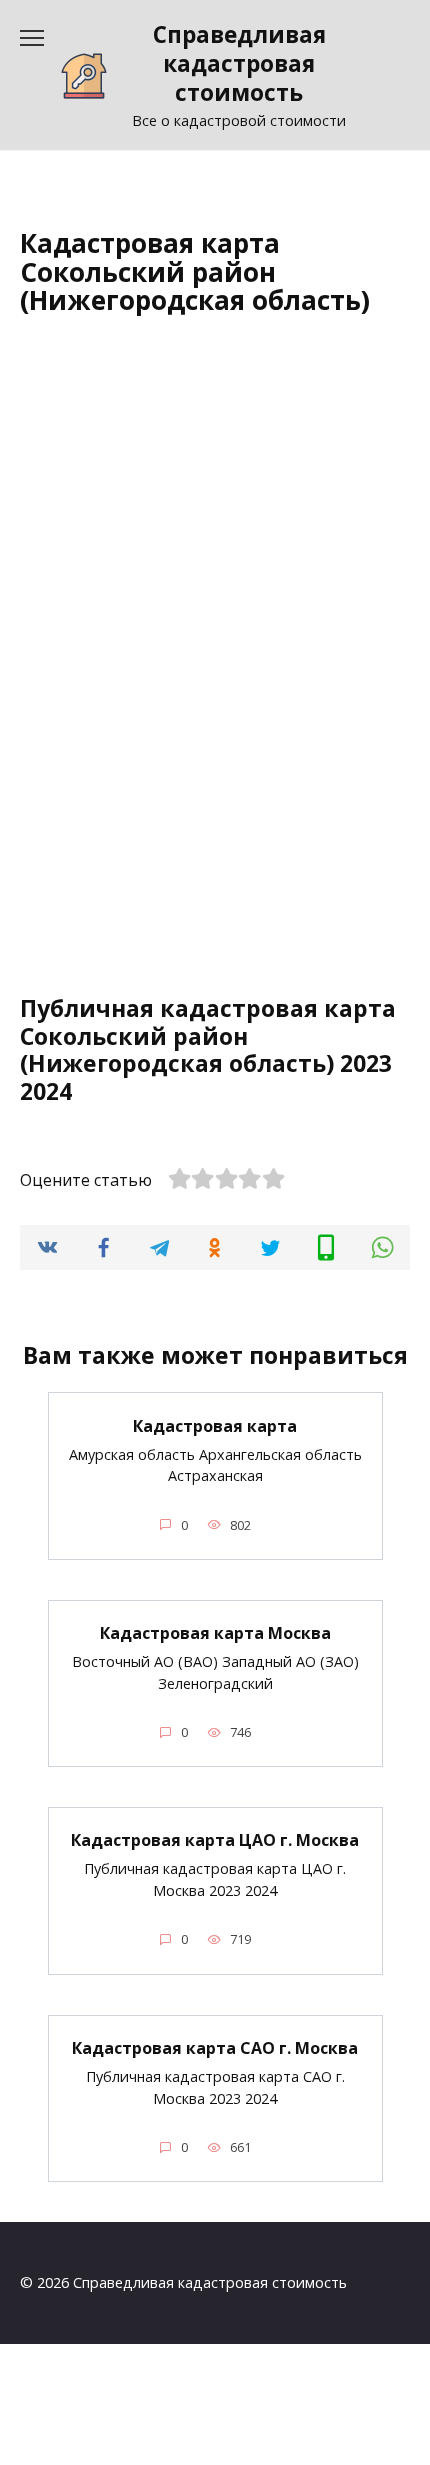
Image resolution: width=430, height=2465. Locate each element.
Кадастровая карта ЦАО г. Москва (215, 1840)
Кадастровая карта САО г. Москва (215, 2048)
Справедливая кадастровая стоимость (239, 63)
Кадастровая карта (215, 1425)
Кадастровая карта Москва (215, 1633)
